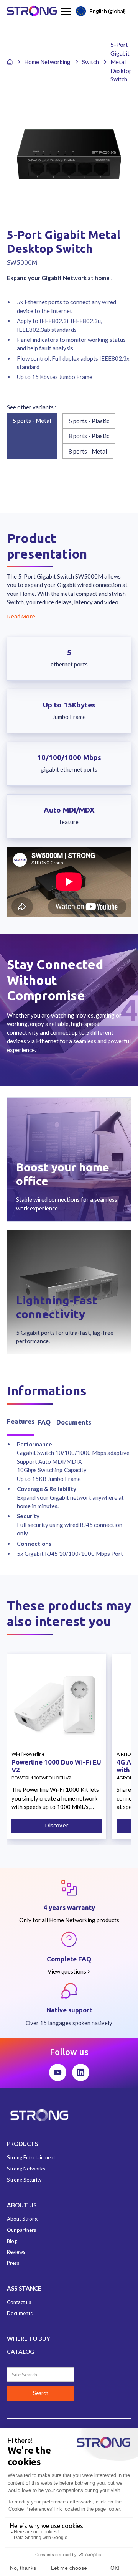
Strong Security (24, 2180)
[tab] (21, 1422)
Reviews (16, 2252)
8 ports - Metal (88, 451)
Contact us (19, 2302)
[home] (32, 11)
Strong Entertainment (31, 2157)
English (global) (108, 11)
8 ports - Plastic (89, 436)
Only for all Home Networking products (69, 1920)
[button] (65, 12)
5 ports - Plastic (89, 421)
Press (13, 2263)
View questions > (69, 1971)
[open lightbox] (69, 154)
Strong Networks (26, 2169)
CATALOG (21, 2352)
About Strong (22, 2219)
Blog (12, 2241)
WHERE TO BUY (29, 2339)
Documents (20, 2313)
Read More (21, 616)
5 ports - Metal (32, 421)
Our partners (21, 2230)
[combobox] (102, 11)
